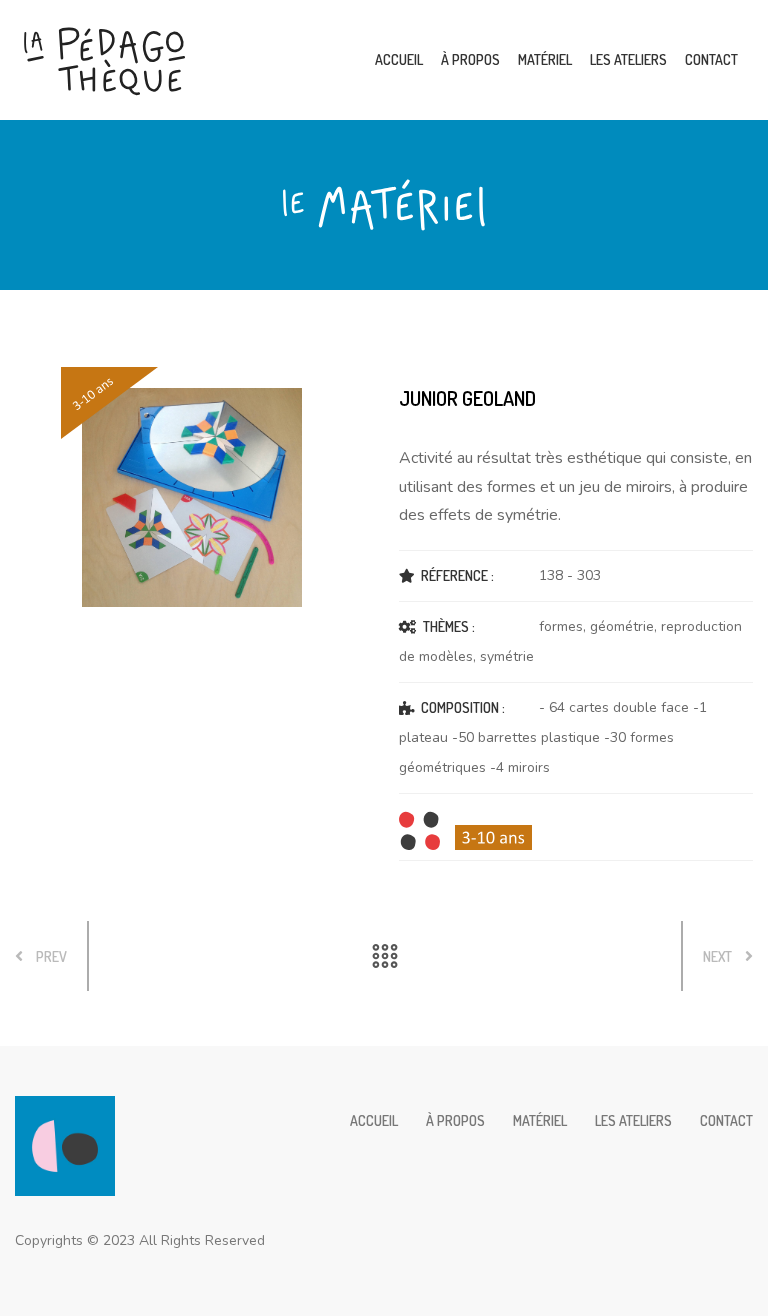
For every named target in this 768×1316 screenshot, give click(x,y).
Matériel (545, 59)
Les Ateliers (628, 59)
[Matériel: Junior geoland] (191, 497)
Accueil (399, 59)
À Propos (470, 59)
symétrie (507, 656)
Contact (711, 59)
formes (561, 626)
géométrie (622, 626)
